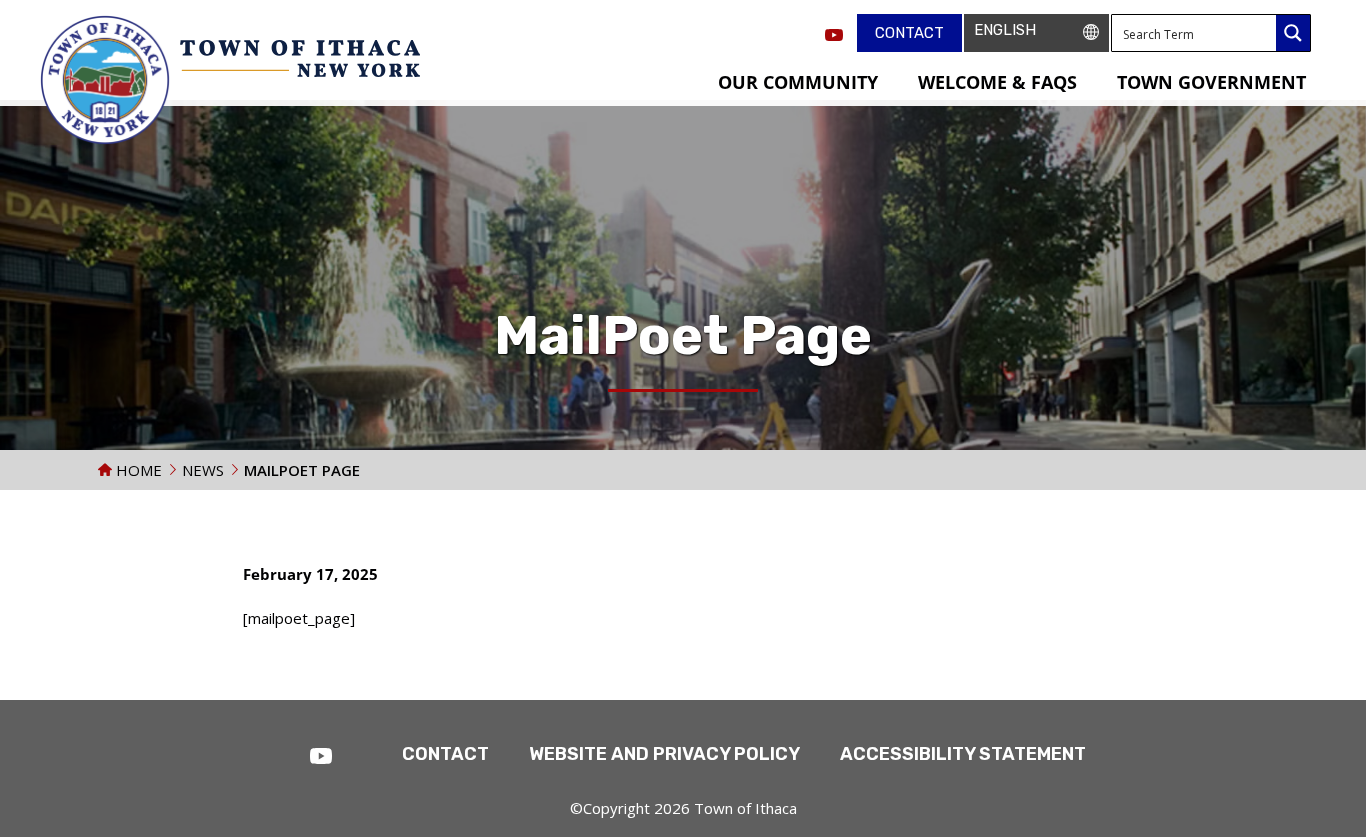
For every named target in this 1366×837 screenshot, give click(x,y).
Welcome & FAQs (997, 82)
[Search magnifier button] (1293, 33)
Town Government (1211, 82)
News (203, 470)
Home (137, 470)
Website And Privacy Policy (664, 754)
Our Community (798, 82)
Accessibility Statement (963, 754)
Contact (909, 33)
